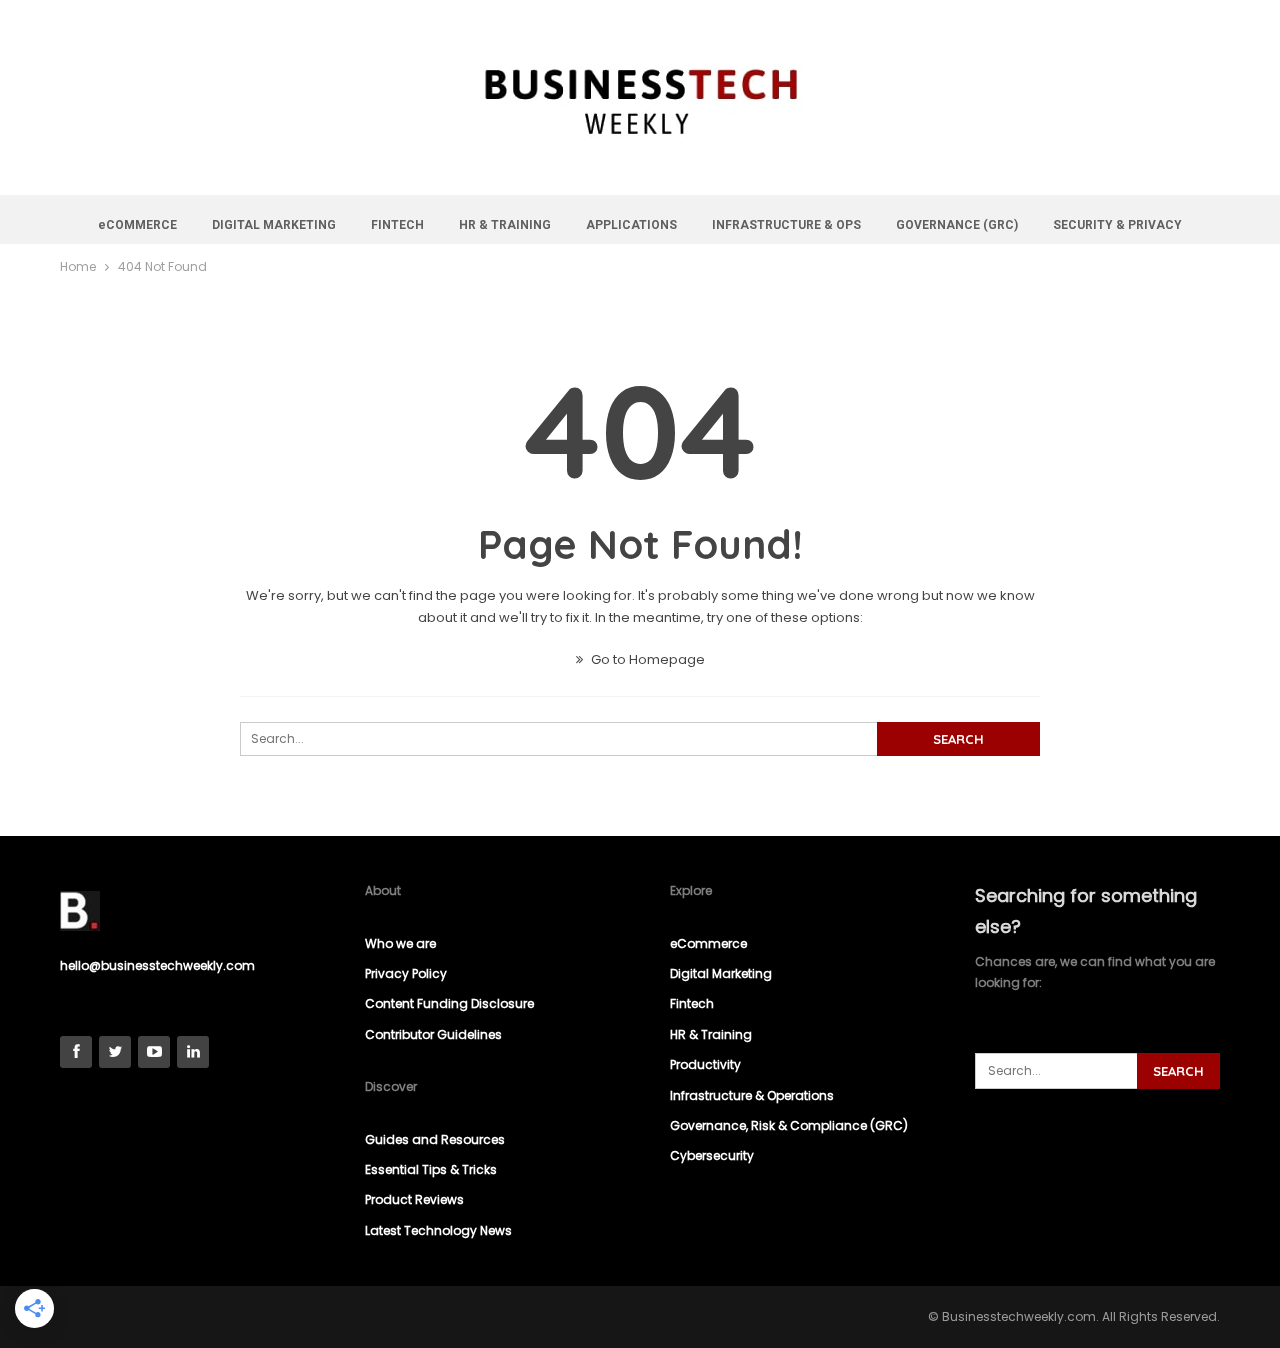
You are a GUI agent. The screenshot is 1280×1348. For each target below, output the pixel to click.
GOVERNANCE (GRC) (957, 225)
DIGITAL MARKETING (274, 225)
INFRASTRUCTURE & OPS (786, 225)
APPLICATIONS (631, 225)
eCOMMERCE (137, 225)
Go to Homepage (646, 659)
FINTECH (397, 225)
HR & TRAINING (505, 225)
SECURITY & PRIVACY (1117, 225)
